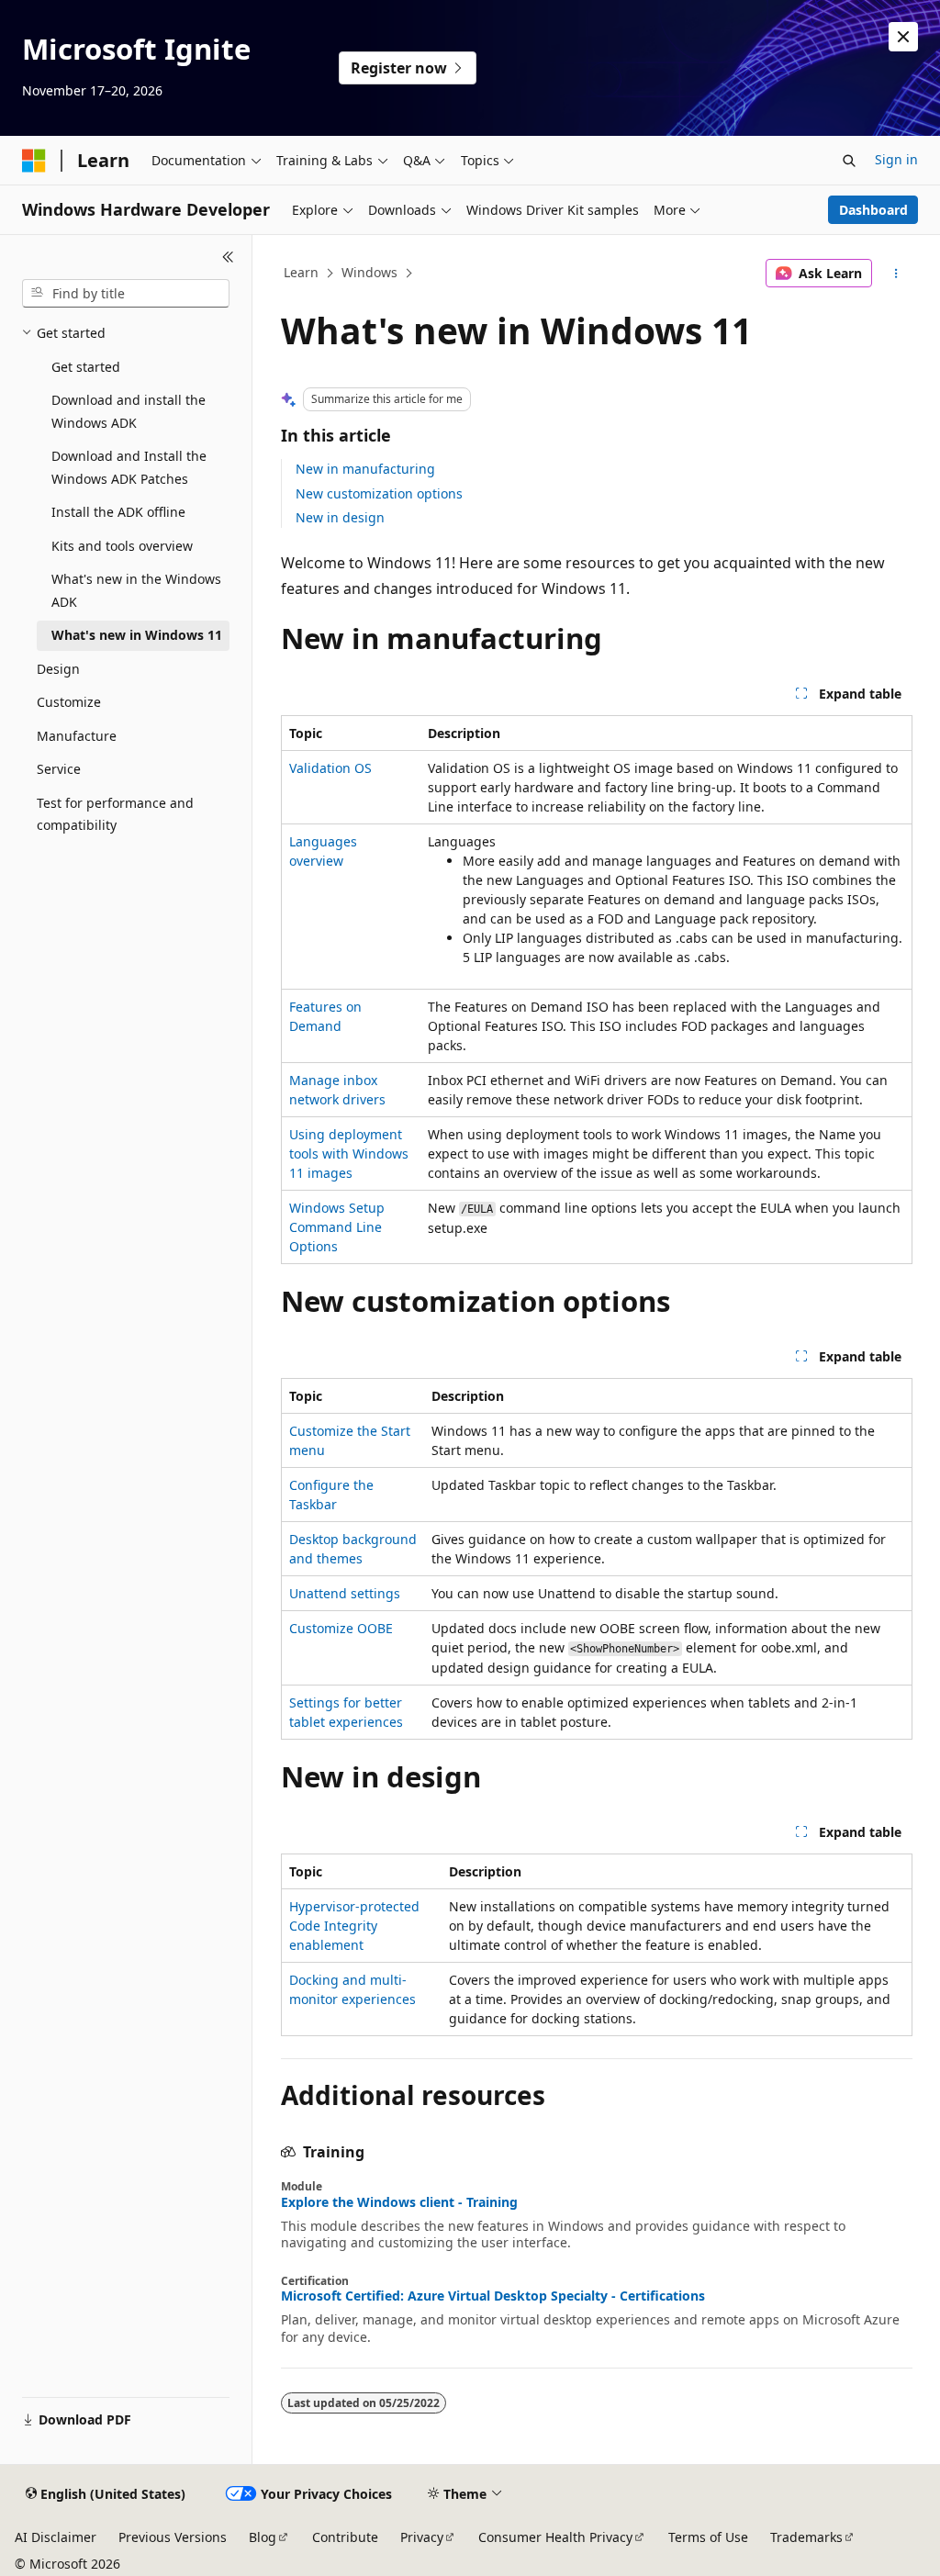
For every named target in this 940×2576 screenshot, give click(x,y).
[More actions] (895, 274)
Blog (263, 2537)
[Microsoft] (34, 161)
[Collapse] (228, 257)
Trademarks (806, 2537)
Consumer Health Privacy (555, 2537)
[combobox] (126, 294)
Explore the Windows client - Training (399, 2202)
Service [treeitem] (59, 769)
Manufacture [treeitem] (77, 736)
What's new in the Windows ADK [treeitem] (136, 590)
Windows (369, 272)
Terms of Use (708, 2537)
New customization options (379, 493)
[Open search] (849, 161)
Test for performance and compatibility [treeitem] (115, 814)
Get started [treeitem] (86, 367)
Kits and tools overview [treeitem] (122, 546)
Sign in (896, 159)
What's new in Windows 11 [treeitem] (137, 635)
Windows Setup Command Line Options (337, 1227)
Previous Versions (173, 2537)
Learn (301, 272)
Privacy (422, 2537)
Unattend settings (345, 1593)
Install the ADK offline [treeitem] (118, 512)
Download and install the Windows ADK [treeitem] (129, 411)
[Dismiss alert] (903, 37)
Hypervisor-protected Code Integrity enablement (354, 1926)
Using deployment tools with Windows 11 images (349, 1154)
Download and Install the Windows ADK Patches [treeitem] (129, 467)
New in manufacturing (365, 469)
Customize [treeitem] (69, 702)
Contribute (345, 2537)
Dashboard (873, 210)
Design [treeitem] (58, 669)
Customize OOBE (341, 1628)
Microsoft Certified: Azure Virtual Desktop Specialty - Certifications (493, 2296)
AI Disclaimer (56, 2537)
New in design (340, 517)
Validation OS (330, 768)
